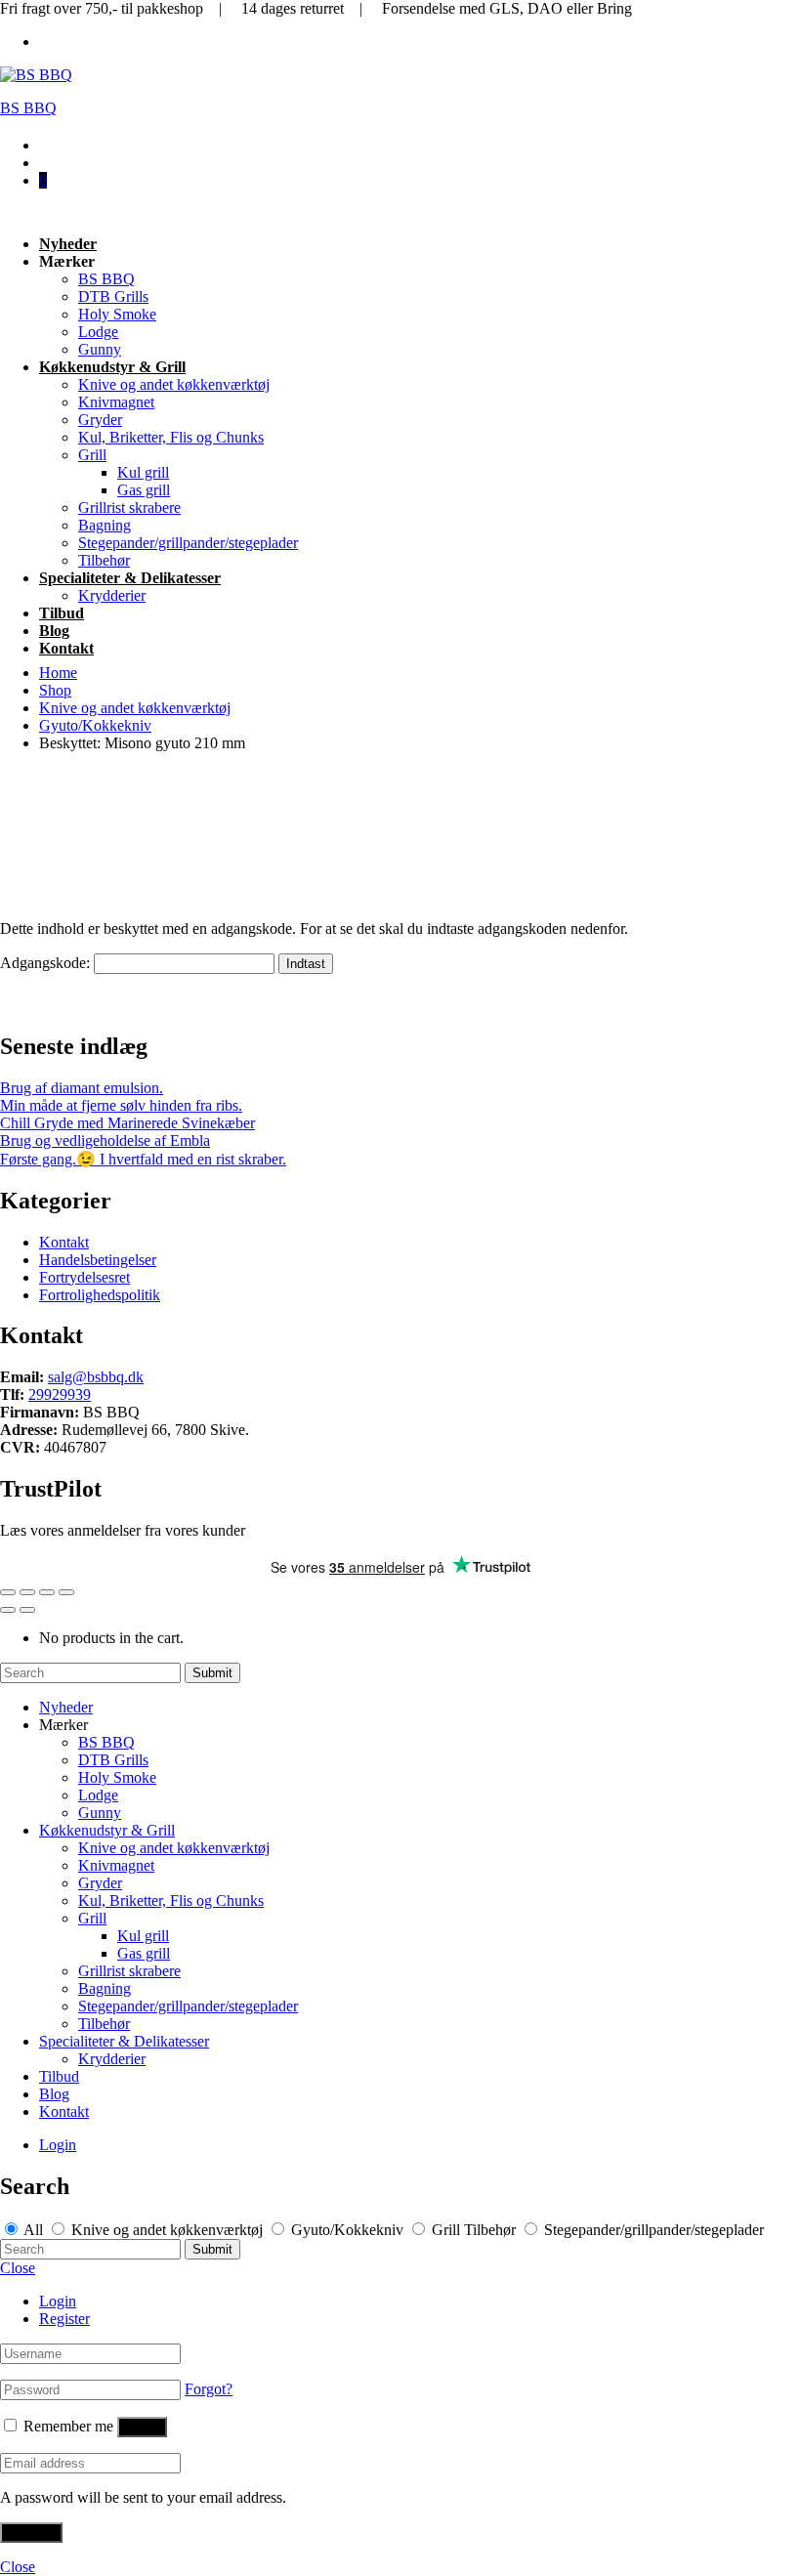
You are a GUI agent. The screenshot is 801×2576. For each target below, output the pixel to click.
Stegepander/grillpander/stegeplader (188, 543)
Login (58, 2145)
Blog (54, 631)
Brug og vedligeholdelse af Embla (105, 1140)
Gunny (100, 349)
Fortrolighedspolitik (100, 1295)
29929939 (60, 1394)
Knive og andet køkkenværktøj (174, 384)
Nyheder (68, 244)
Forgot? (209, 2389)
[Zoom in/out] (66, 1592)
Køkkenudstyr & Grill (112, 367)
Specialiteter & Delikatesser (130, 578)
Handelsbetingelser (98, 1260)
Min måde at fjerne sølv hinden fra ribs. (121, 1105)
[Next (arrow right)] (27, 1610)
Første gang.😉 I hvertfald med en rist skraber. (143, 1159)
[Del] (27, 1592)
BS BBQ (28, 108)
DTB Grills (113, 296)
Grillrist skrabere (129, 507)
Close (18, 2268)
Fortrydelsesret (84, 1277)
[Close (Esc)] (8, 1592)
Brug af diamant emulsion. (82, 1088)
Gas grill (144, 490)
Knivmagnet (116, 402)
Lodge (98, 332)
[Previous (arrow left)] (8, 1610)
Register (64, 2319)
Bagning (105, 525)
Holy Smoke (117, 314)
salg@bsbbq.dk (96, 1377)
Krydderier (112, 595)
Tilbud (62, 613)
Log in (142, 2427)
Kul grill (143, 472)
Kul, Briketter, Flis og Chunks (171, 437)
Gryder (100, 420)
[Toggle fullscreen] (47, 1592)
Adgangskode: (47, 963)
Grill (92, 455)
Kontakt (66, 648)
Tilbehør (104, 560)
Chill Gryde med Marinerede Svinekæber (127, 1123)
